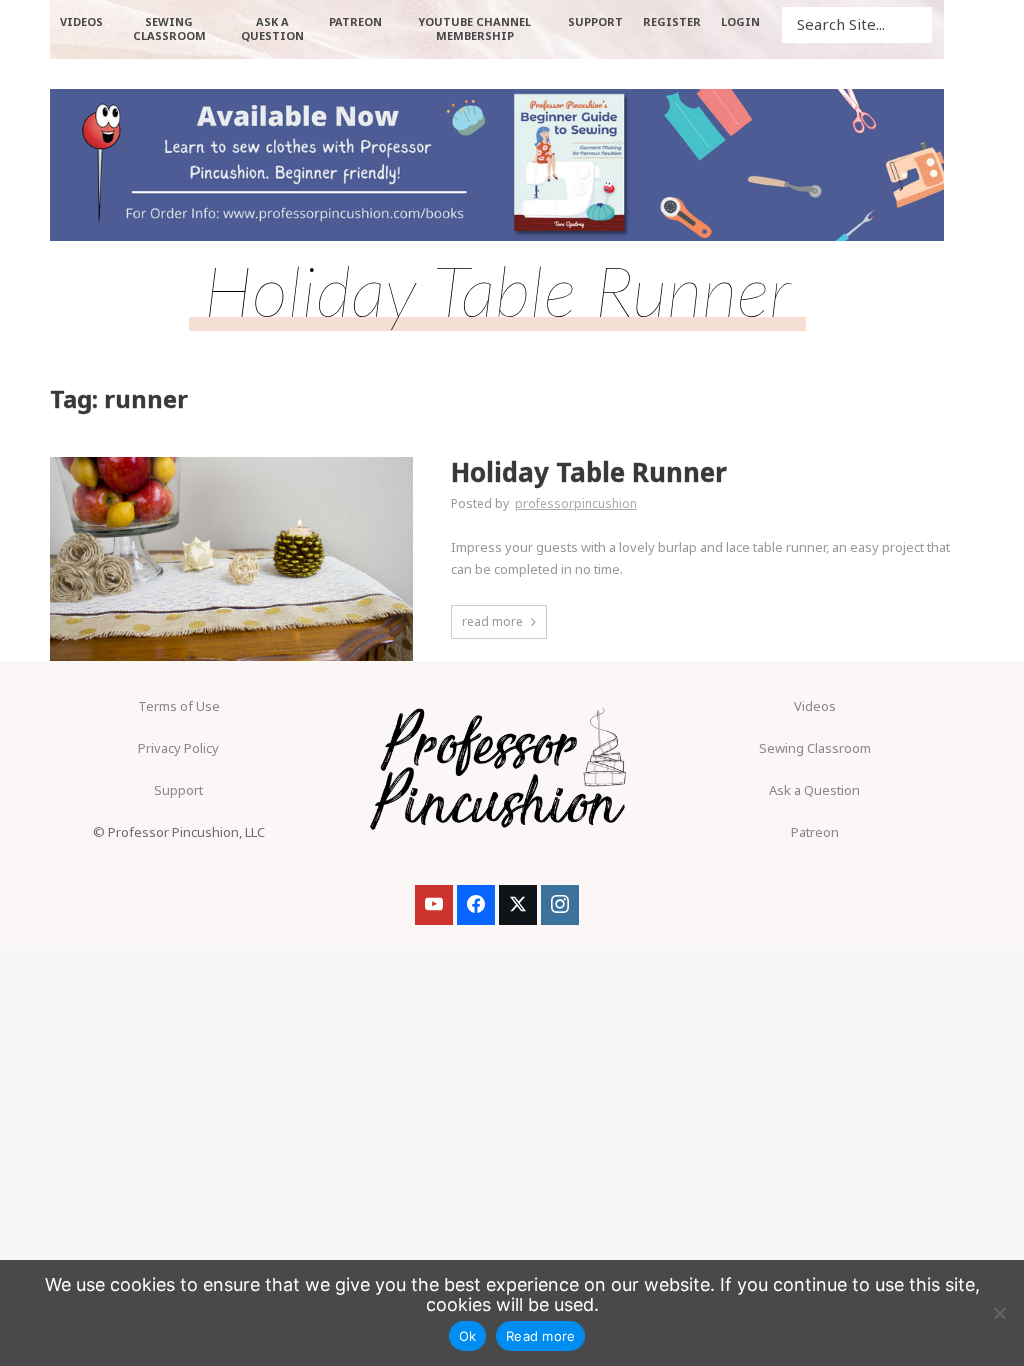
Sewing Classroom (815, 748)
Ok (468, 1336)
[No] (999, 1313)
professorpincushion (576, 503)
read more (492, 621)
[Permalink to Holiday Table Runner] (231, 559)
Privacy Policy (178, 748)
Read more (540, 1336)
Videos (815, 706)
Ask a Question (814, 790)
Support (178, 790)
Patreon (815, 832)
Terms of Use (179, 706)
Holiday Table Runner (589, 472)
